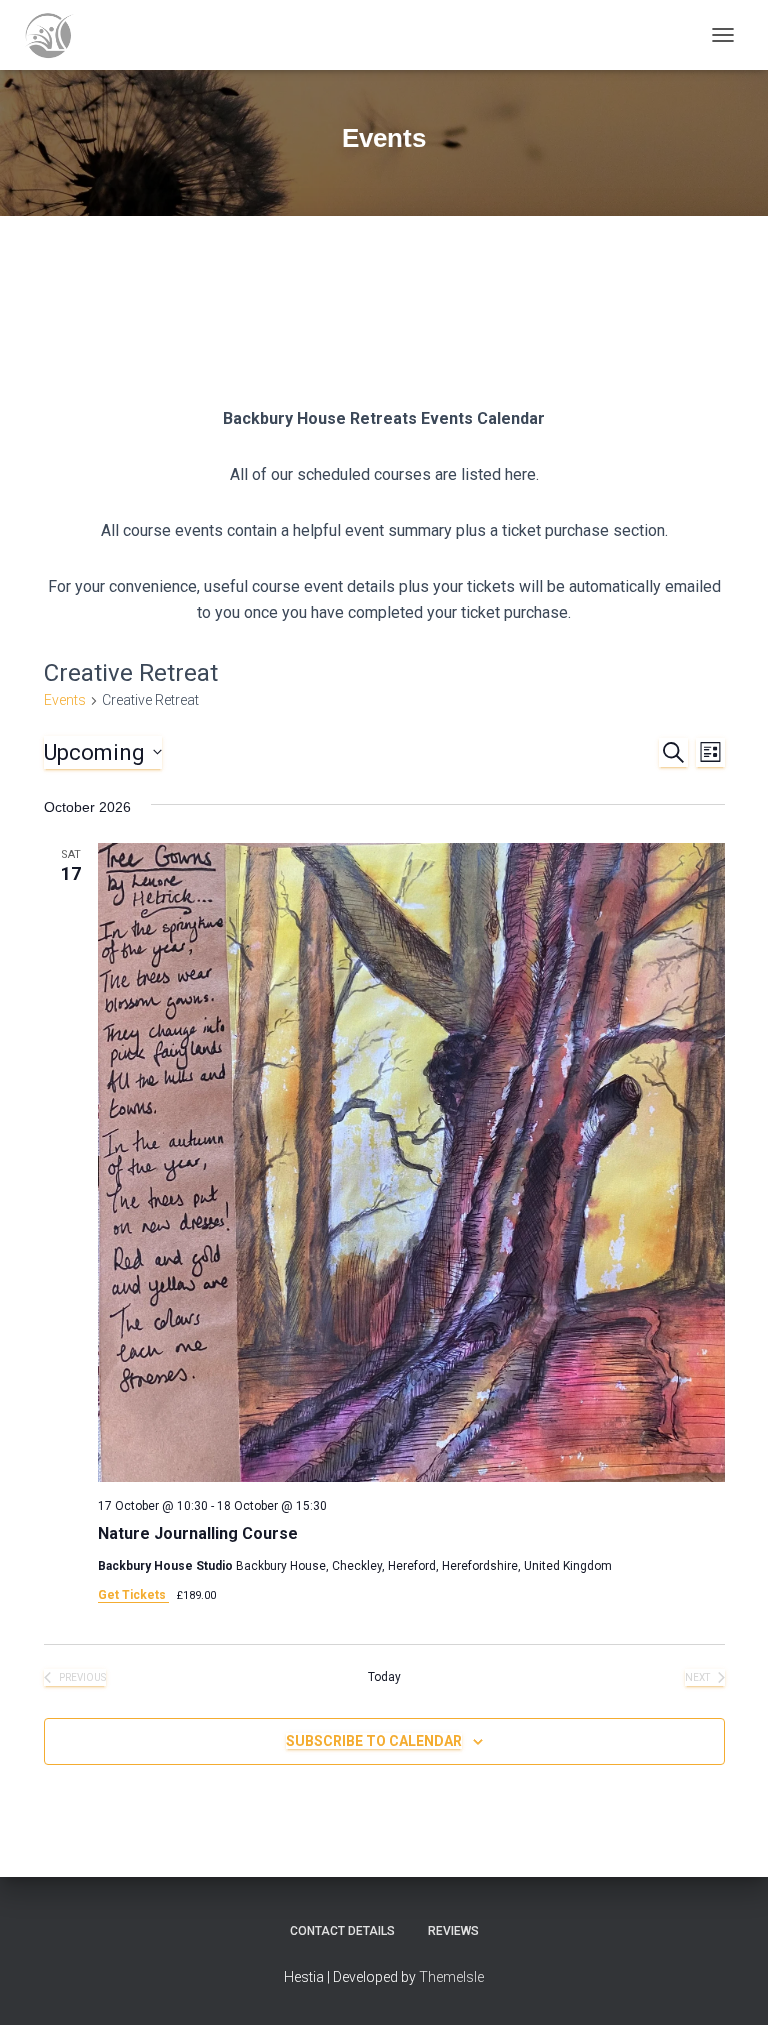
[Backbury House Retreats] (56, 35)
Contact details (342, 1931)
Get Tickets (133, 1595)
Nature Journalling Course (198, 1533)
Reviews (453, 1931)
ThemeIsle (451, 1977)
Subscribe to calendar (374, 1741)
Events (65, 700)
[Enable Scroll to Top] (728, 1985)
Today (384, 1677)
